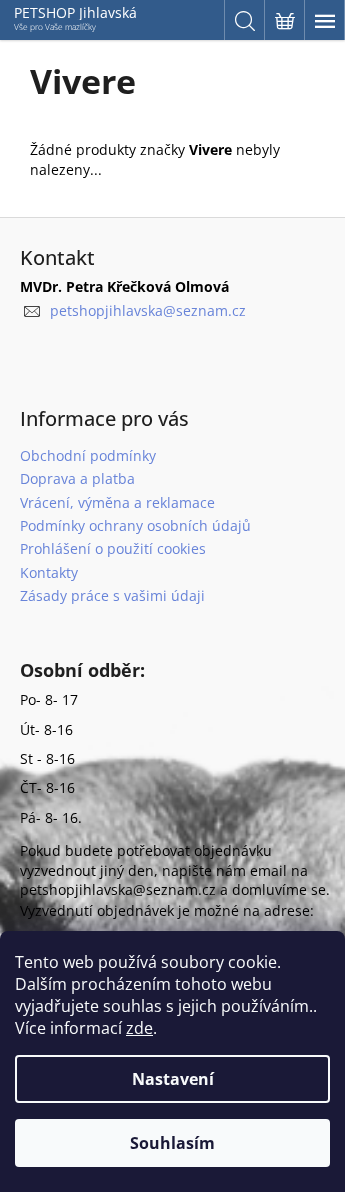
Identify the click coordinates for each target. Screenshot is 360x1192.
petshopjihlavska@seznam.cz (148, 310)
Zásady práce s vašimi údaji (112, 595)
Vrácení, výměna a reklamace (117, 502)
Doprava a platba (77, 478)
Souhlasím (172, 1143)
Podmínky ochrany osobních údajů (135, 525)
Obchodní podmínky (88, 455)
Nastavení (173, 1079)
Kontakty (49, 572)
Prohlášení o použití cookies (113, 548)
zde (139, 1028)
